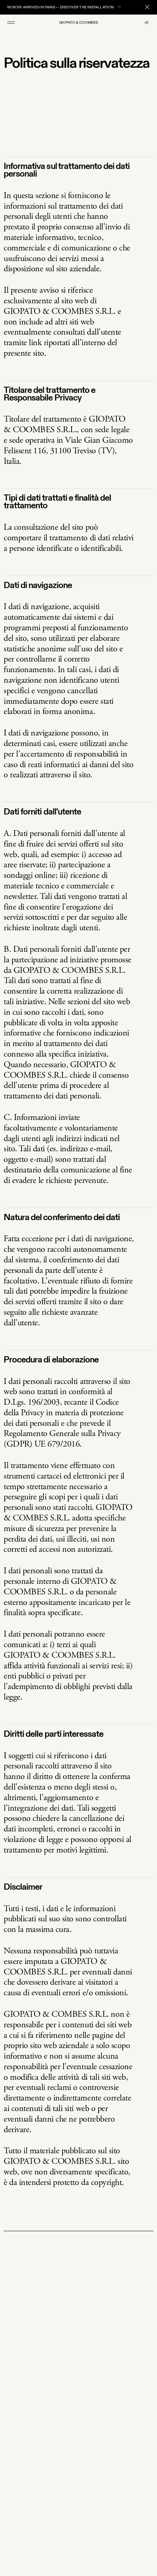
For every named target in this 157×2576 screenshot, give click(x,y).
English (54, 2540)
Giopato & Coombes (79, 23)
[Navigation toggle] (11, 23)
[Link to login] (146, 23)
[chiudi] (147, 7)
